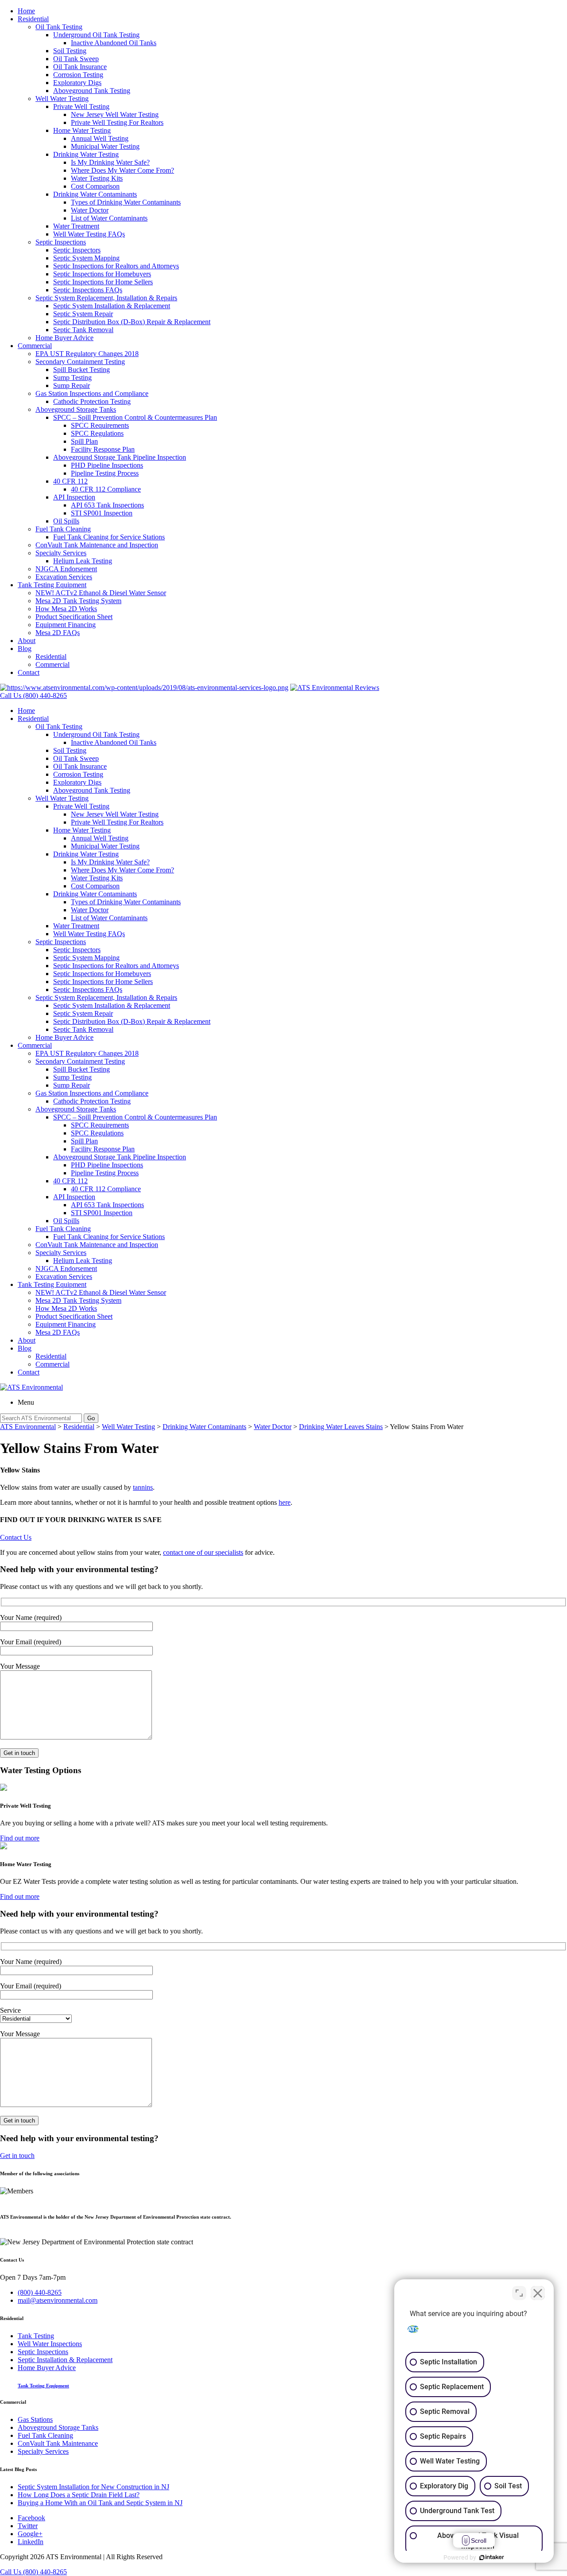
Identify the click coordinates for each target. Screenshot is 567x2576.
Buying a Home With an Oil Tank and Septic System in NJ (100, 2503)
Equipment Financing (66, 625)
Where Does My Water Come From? (122, 170)
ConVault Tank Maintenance (58, 2443)
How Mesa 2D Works (66, 609)
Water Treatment (76, 226)
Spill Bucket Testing (82, 370)
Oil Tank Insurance (80, 67)
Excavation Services (64, 577)
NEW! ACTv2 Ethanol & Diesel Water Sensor (101, 593)
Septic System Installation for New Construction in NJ (93, 2487)
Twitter (28, 2526)
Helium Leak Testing (83, 561)
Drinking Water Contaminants (95, 194)
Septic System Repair (83, 314)
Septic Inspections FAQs (88, 290)
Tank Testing (36, 2336)
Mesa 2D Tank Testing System (78, 601)
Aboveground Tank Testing (92, 91)
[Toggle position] (519, 2293)
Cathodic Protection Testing (92, 401)
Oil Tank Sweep (76, 59)
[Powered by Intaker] (492, 2557)
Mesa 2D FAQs (58, 633)
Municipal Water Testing (105, 146)
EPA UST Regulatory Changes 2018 (87, 354)
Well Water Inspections (50, 2344)
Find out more (20, 1838)
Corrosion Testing (78, 75)
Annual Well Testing (100, 138)
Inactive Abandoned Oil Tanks (114, 43)
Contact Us (16, 1537)
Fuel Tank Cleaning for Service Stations (109, 537)
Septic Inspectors (77, 250)
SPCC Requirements (100, 425)
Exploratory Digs (77, 83)
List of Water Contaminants (109, 218)
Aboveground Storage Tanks (76, 409)
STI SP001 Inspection (102, 513)
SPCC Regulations (97, 433)
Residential (33, 19)
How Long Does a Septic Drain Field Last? (79, 2495)
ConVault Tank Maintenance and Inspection (97, 545)
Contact (29, 672)
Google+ (30, 2534)
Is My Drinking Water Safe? (110, 162)
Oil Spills (66, 521)
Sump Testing (72, 378)
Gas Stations (35, 2419)
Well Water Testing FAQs (89, 234)
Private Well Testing (81, 107)
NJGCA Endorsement (66, 569)
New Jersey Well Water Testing (115, 114)
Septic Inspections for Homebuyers (102, 274)
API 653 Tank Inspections (107, 505)
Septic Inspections (61, 242)
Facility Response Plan (103, 449)
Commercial (35, 346)
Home (26, 11)
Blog (25, 649)
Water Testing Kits (97, 178)
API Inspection (74, 497)
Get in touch (17, 2156)
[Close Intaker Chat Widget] (538, 2293)
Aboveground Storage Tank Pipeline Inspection (120, 457)
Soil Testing (70, 51)
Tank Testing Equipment (52, 585)
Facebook (31, 2518)
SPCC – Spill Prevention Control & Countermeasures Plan (135, 417)
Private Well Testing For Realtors (117, 122)
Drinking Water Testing (86, 154)
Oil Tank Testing (59, 27)
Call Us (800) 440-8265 (33, 2572)
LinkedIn (31, 2542)
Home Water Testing (82, 130)
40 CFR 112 (70, 481)
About (27, 641)
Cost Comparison (95, 186)
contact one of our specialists (203, 1552)
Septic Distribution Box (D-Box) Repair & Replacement (132, 322)
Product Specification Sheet (74, 617)
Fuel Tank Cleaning (63, 529)
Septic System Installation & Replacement (112, 306)
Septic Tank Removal (83, 330)
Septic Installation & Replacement (65, 2360)
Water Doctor (90, 210)
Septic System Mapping (86, 258)
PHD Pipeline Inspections (107, 465)
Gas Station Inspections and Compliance (92, 393)
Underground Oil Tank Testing (96, 35)
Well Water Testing (62, 99)
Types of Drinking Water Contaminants (126, 202)
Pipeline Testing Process (105, 473)
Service (10, 2010)
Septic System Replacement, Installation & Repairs (106, 298)
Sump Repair (72, 385)
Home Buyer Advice (64, 338)
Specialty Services (61, 553)
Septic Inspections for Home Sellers (103, 282)
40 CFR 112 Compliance (106, 489)
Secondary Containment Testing (80, 362)
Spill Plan (84, 441)
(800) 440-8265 (40, 2292)
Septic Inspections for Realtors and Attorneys (116, 266)
